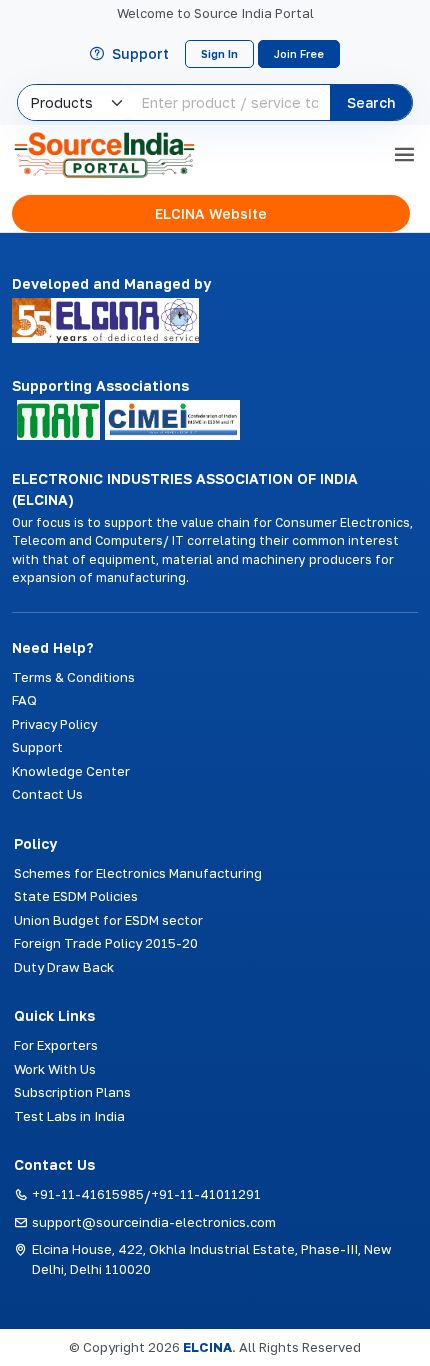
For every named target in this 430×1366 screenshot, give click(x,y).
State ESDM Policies (76, 896)
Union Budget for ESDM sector (108, 920)
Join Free (299, 53)
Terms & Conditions (73, 677)
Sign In (219, 53)
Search (371, 102)
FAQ (24, 700)
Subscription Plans (72, 1092)
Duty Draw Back (64, 967)
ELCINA (207, 1347)
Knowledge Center (71, 771)
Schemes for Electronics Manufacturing (138, 873)
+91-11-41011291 (206, 1194)
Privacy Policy (54, 724)
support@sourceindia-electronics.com (154, 1222)
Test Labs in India (69, 1116)
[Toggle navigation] (404, 155)
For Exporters (56, 1045)
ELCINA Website (211, 213)
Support (140, 54)
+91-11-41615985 (88, 1194)
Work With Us (55, 1069)
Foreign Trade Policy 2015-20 (106, 943)
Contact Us (47, 794)
